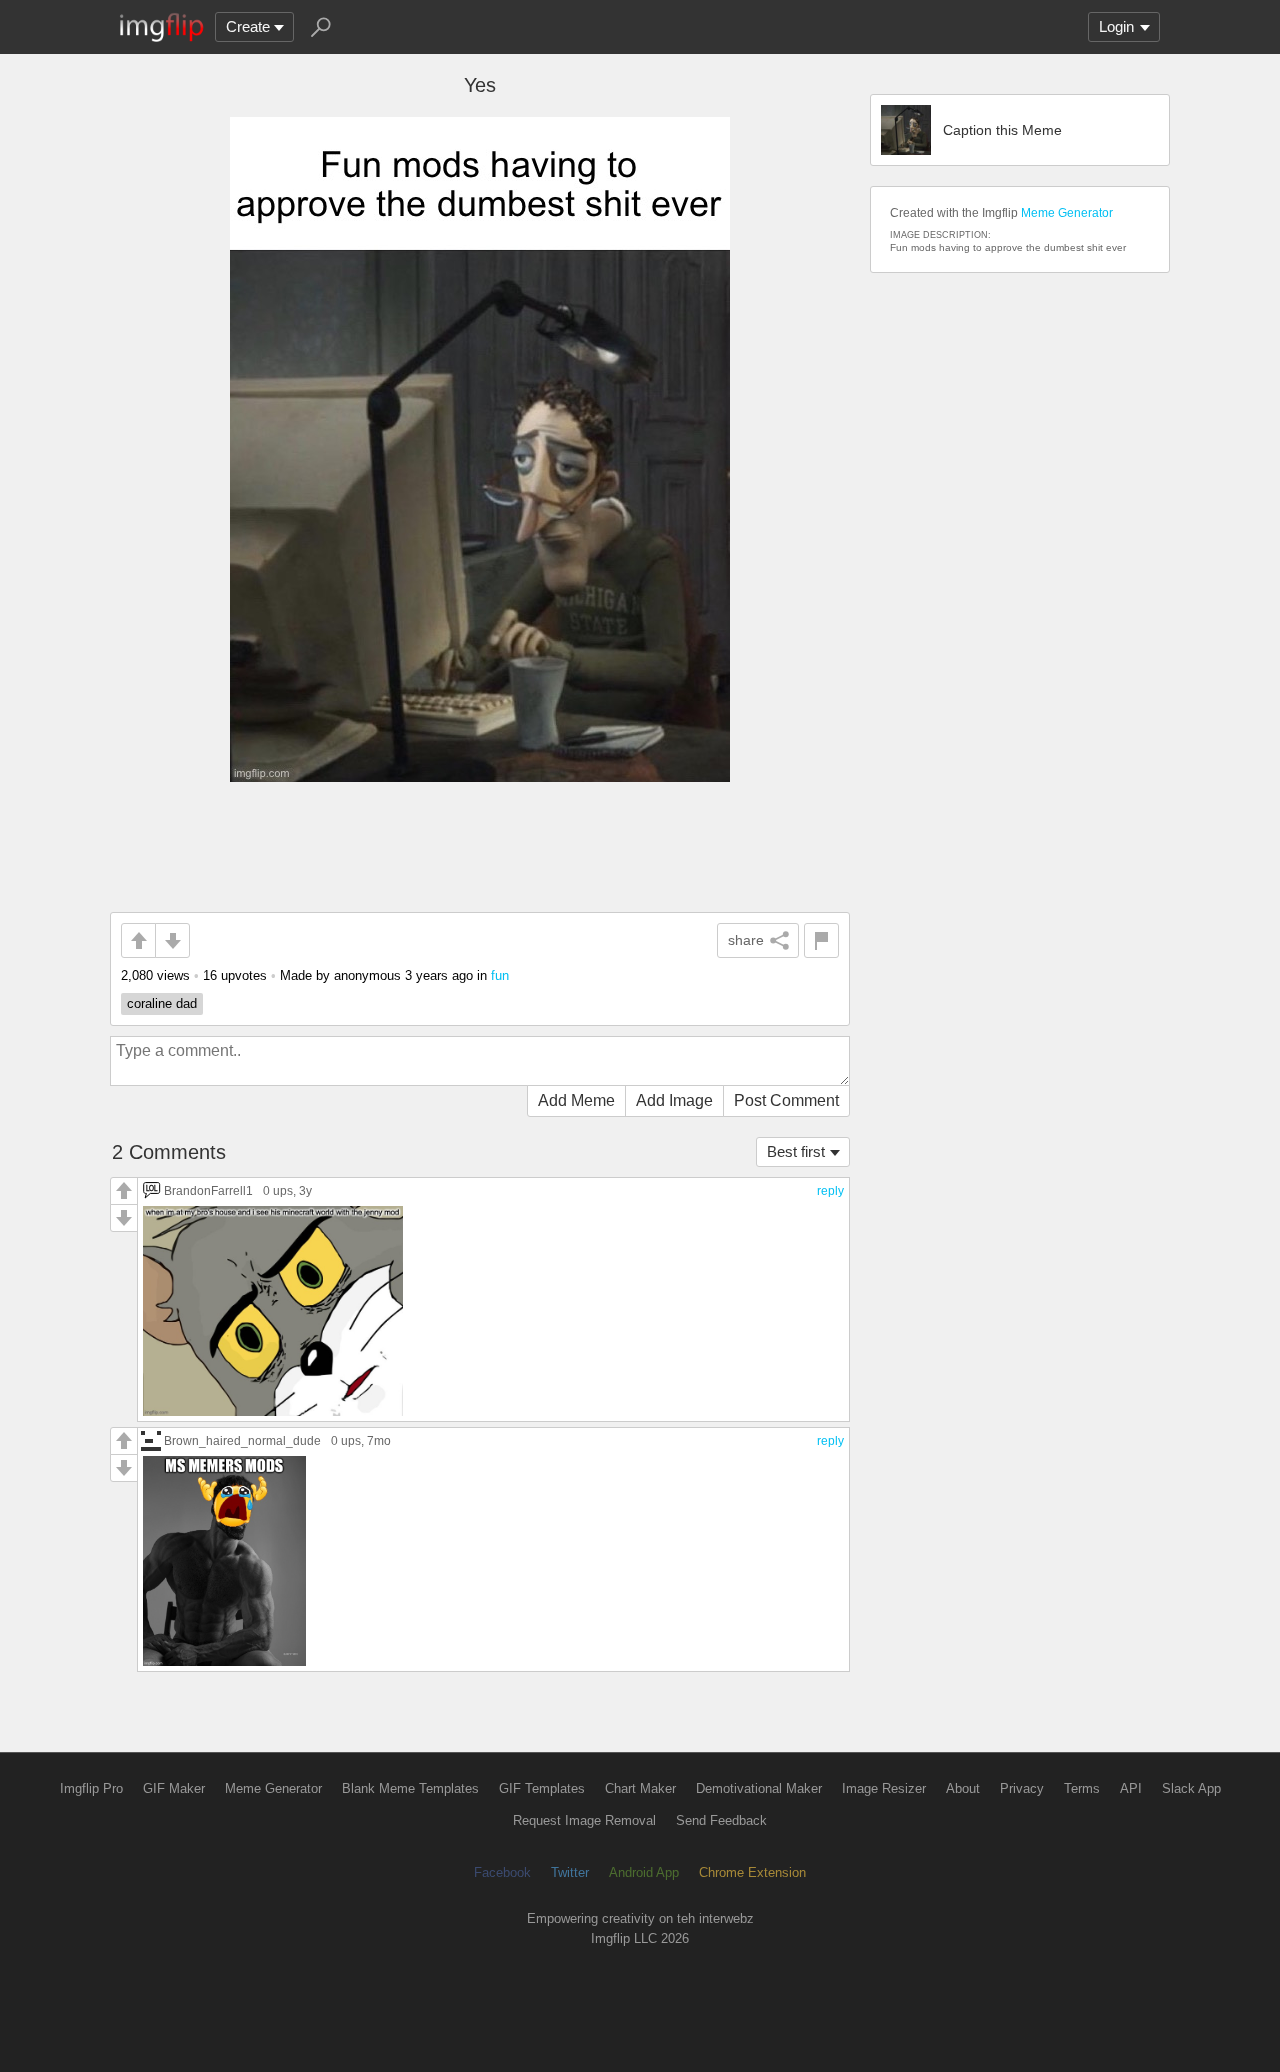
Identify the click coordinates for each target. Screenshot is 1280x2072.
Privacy (1022, 1788)
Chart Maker (640, 1788)
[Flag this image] (821, 940)
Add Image (674, 1100)
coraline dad (162, 1003)
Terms (1082, 1788)
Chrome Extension (752, 1872)
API (1131, 1788)
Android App (644, 1872)
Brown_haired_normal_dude (242, 1440)
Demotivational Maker (759, 1788)
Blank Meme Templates (410, 1788)
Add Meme (576, 1100)
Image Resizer (884, 1788)
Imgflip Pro (91, 1788)
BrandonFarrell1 (208, 1190)
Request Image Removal (584, 1820)
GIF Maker (174, 1788)
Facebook (502, 1872)
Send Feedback (721, 1820)
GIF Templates (542, 1788)
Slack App (1191, 1788)
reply (830, 1191)
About (963, 1788)
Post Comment (786, 1100)
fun (500, 975)
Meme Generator (1067, 213)
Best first (796, 1151)
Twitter (570, 1872)
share (746, 940)
